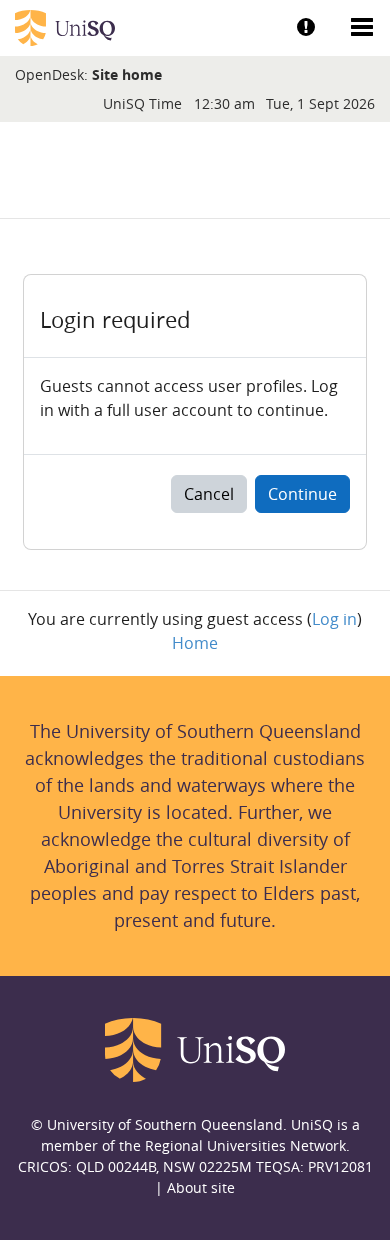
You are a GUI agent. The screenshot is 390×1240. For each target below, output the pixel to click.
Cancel (209, 494)
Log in (334, 619)
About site (201, 1187)
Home (195, 643)
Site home (127, 74)
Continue (302, 494)
